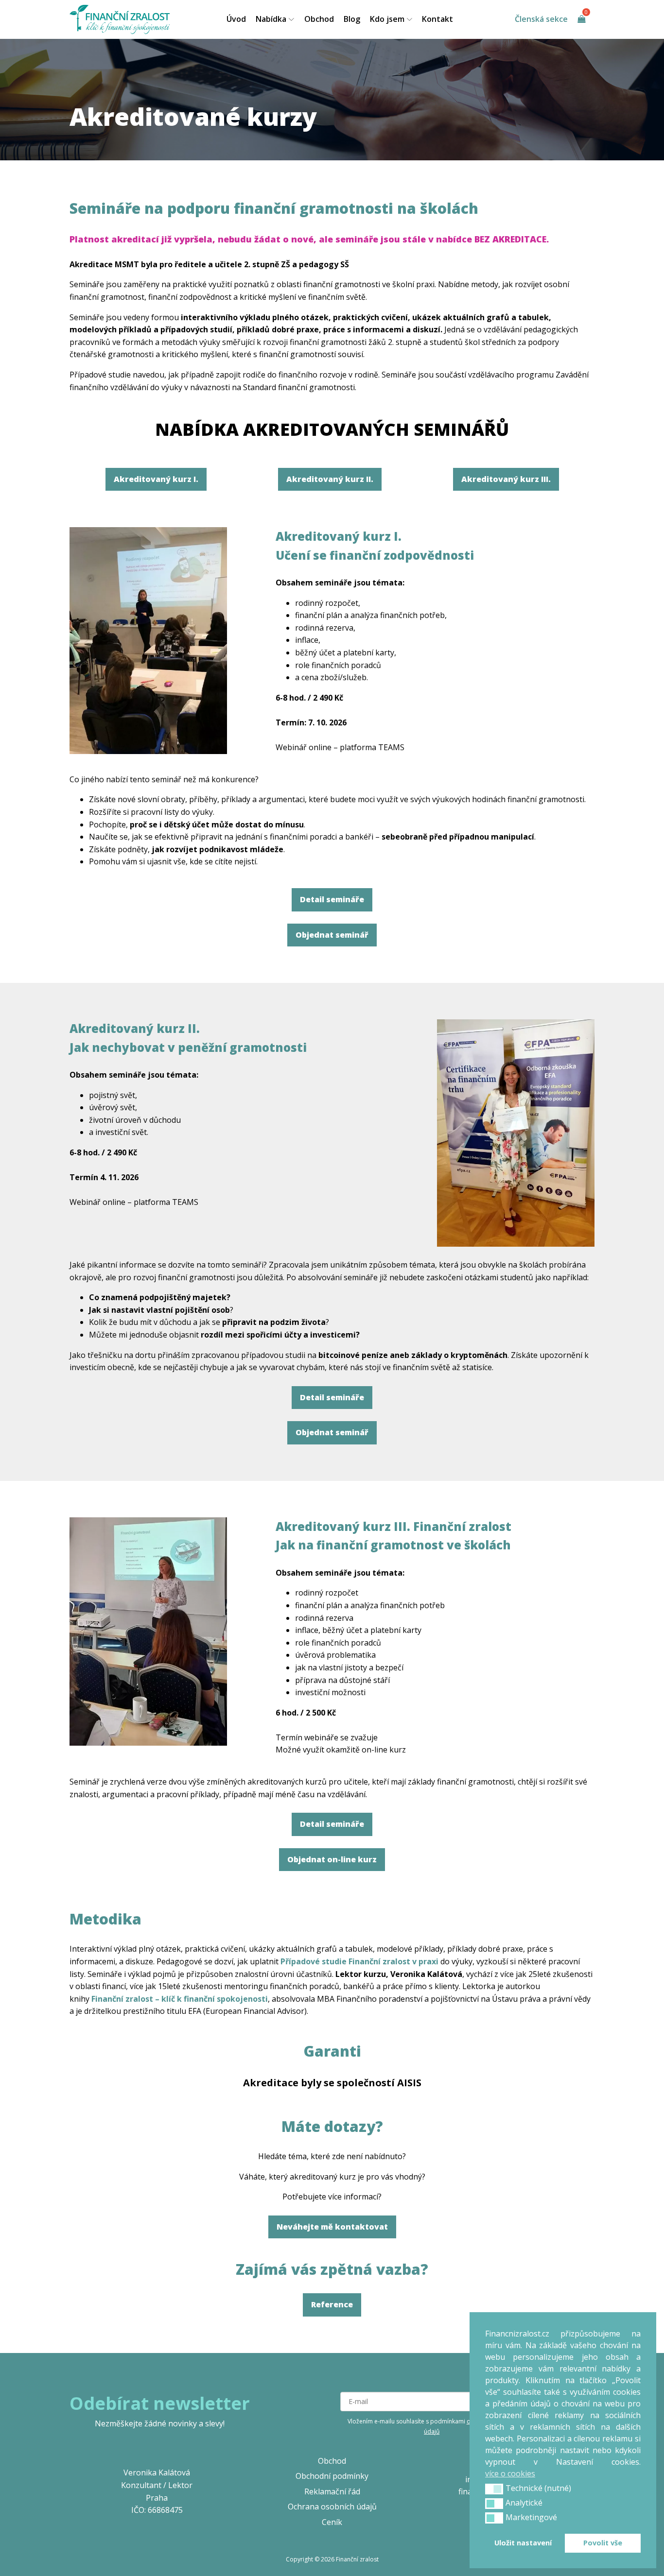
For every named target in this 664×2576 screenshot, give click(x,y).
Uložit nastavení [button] (523, 2543)
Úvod (236, 19)
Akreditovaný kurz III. (506, 479)
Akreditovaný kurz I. (156, 479)
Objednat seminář (332, 935)
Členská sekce (541, 19)
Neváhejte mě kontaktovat (332, 2227)
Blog (352, 19)
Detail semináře (332, 899)
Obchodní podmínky (332, 2476)
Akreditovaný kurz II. (330, 479)
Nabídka (271, 19)
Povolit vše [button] (603, 2543)
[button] (494, 2489)
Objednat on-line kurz (332, 1859)
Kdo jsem (387, 19)
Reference (332, 2304)
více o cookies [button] (510, 2473)
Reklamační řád (332, 2491)
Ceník (332, 2522)
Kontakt (437, 19)
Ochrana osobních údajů (332, 2507)
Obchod (319, 19)
